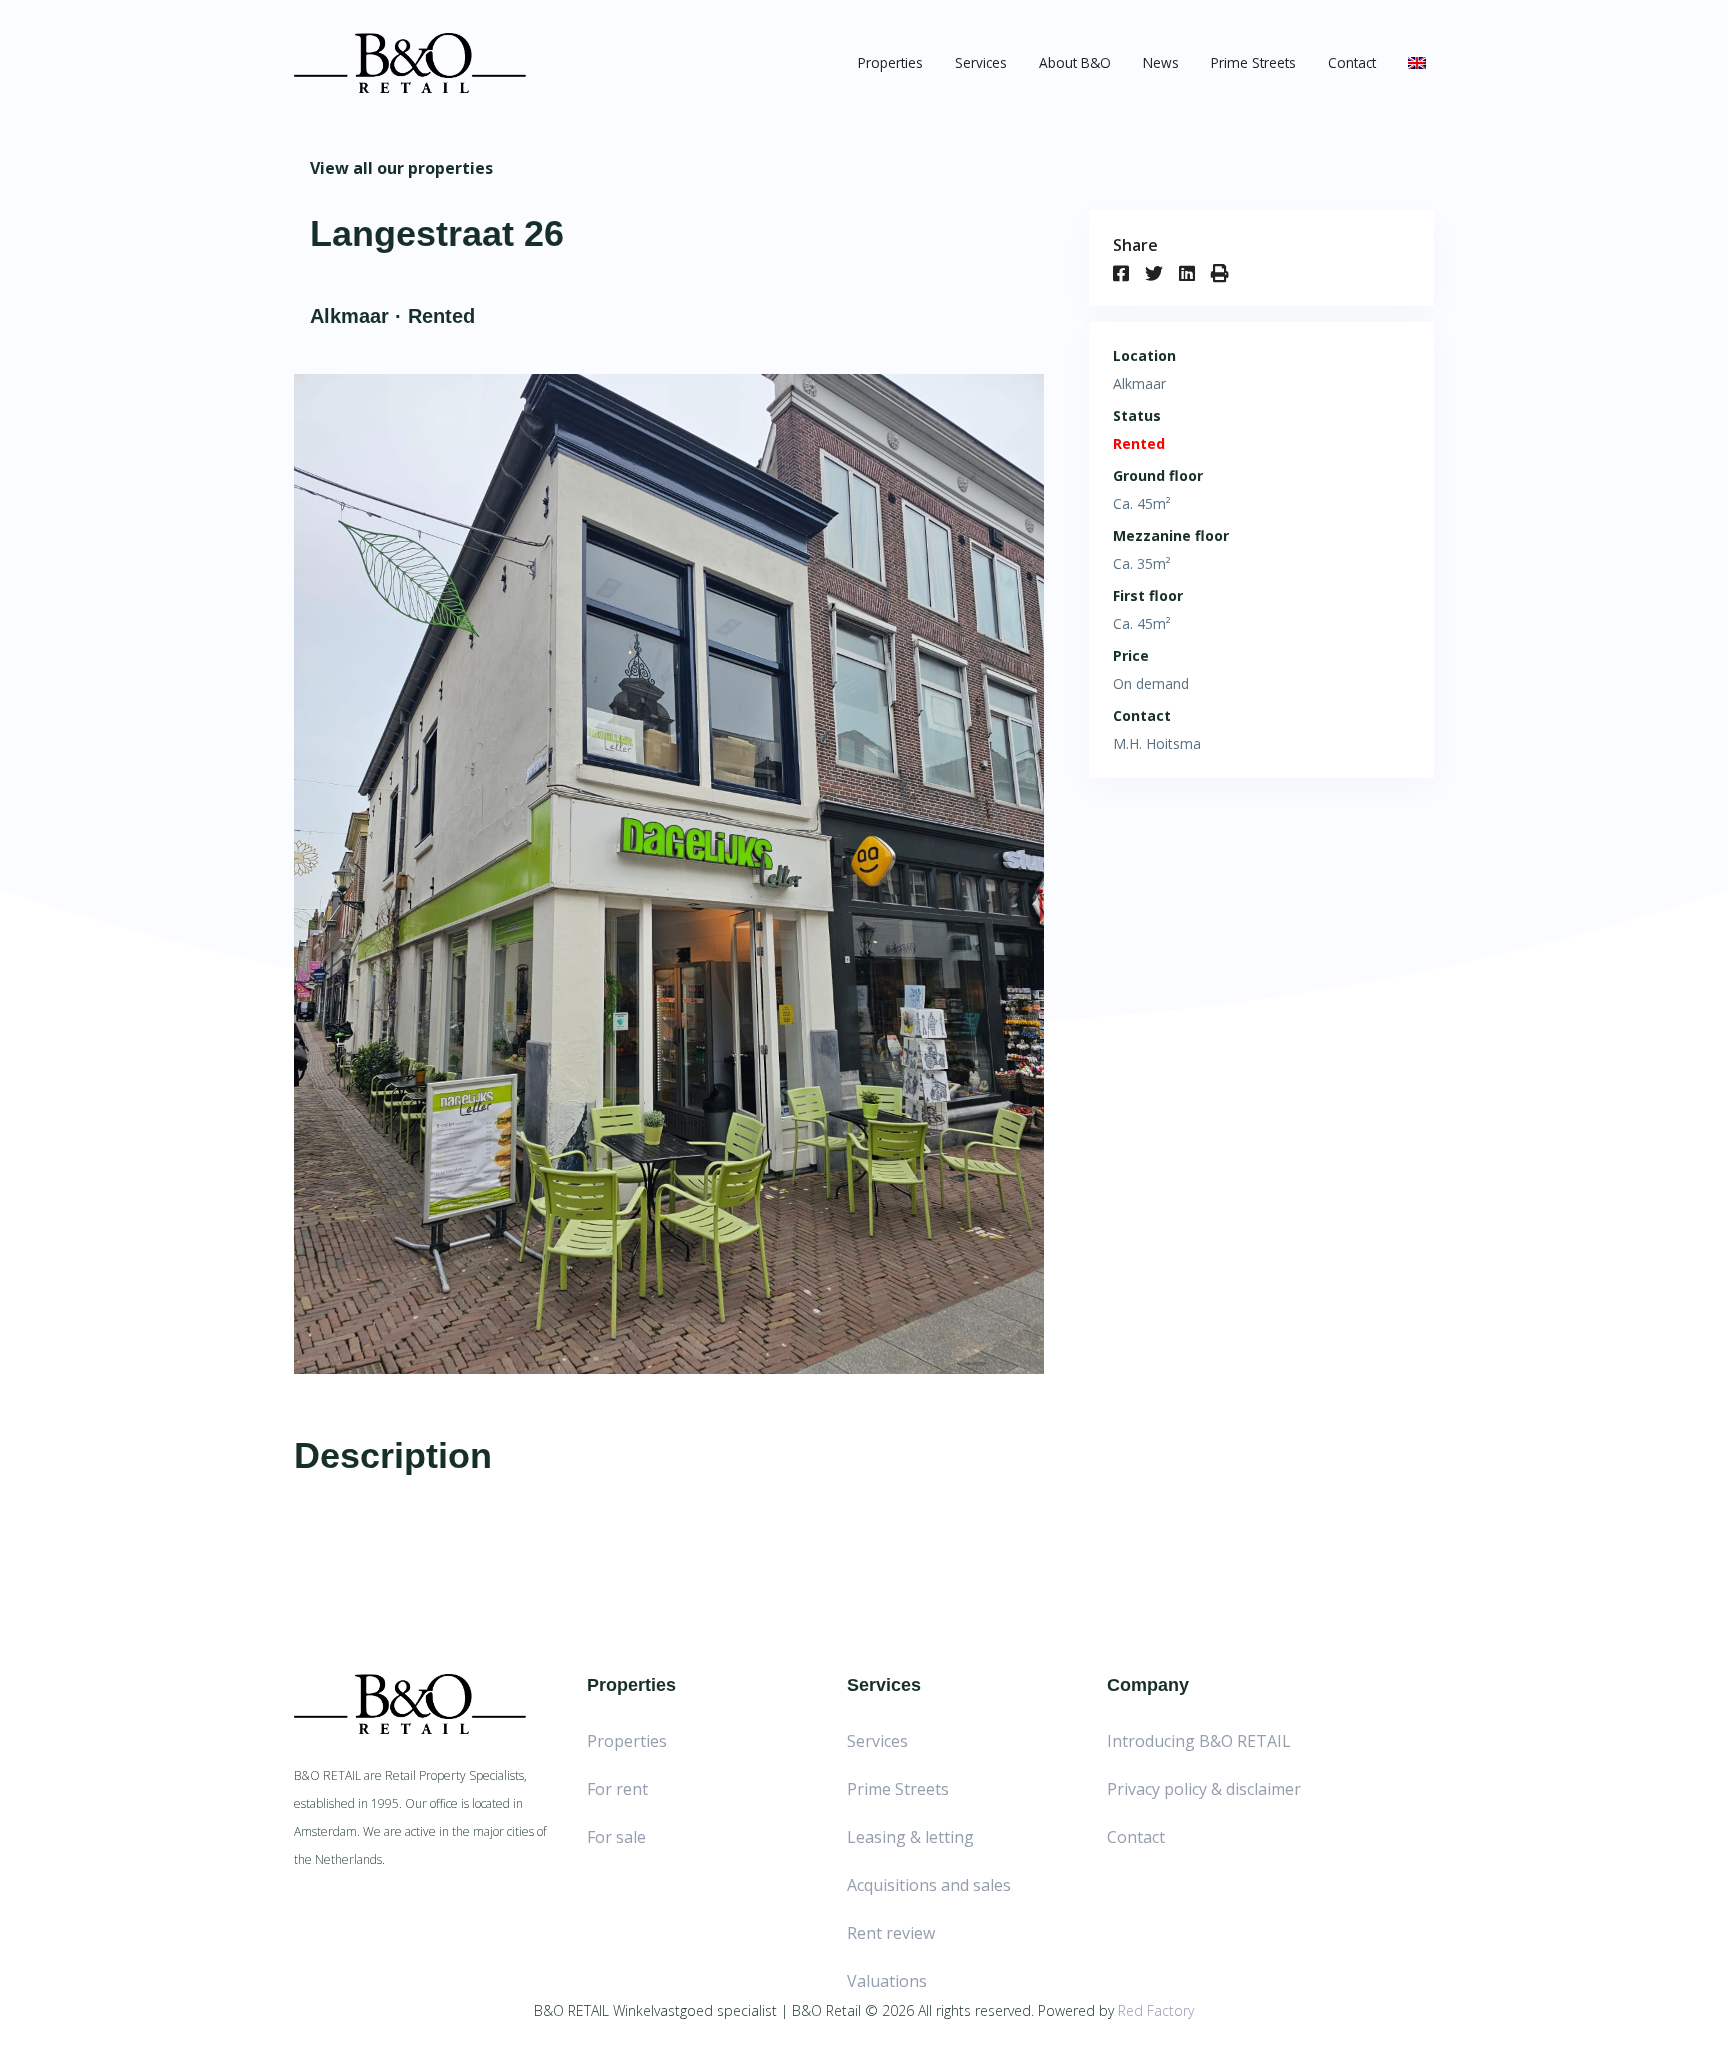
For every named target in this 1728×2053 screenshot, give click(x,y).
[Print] (1228, 273)
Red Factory (1156, 2010)
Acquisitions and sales (929, 1885)
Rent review (891, 1933)
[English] (1417, 63)
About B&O (1075, 62)
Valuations (887, 1981)
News (1161, 62)
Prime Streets (1253, 62)
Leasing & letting (910, 1837)
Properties (890, 62)
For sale (616, 1837)
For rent (617, 1789)
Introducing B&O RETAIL (1199, 1741)
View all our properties (401, 168)
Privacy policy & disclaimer (1204, 1789)
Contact (1352, 62)
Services (981, 62)
